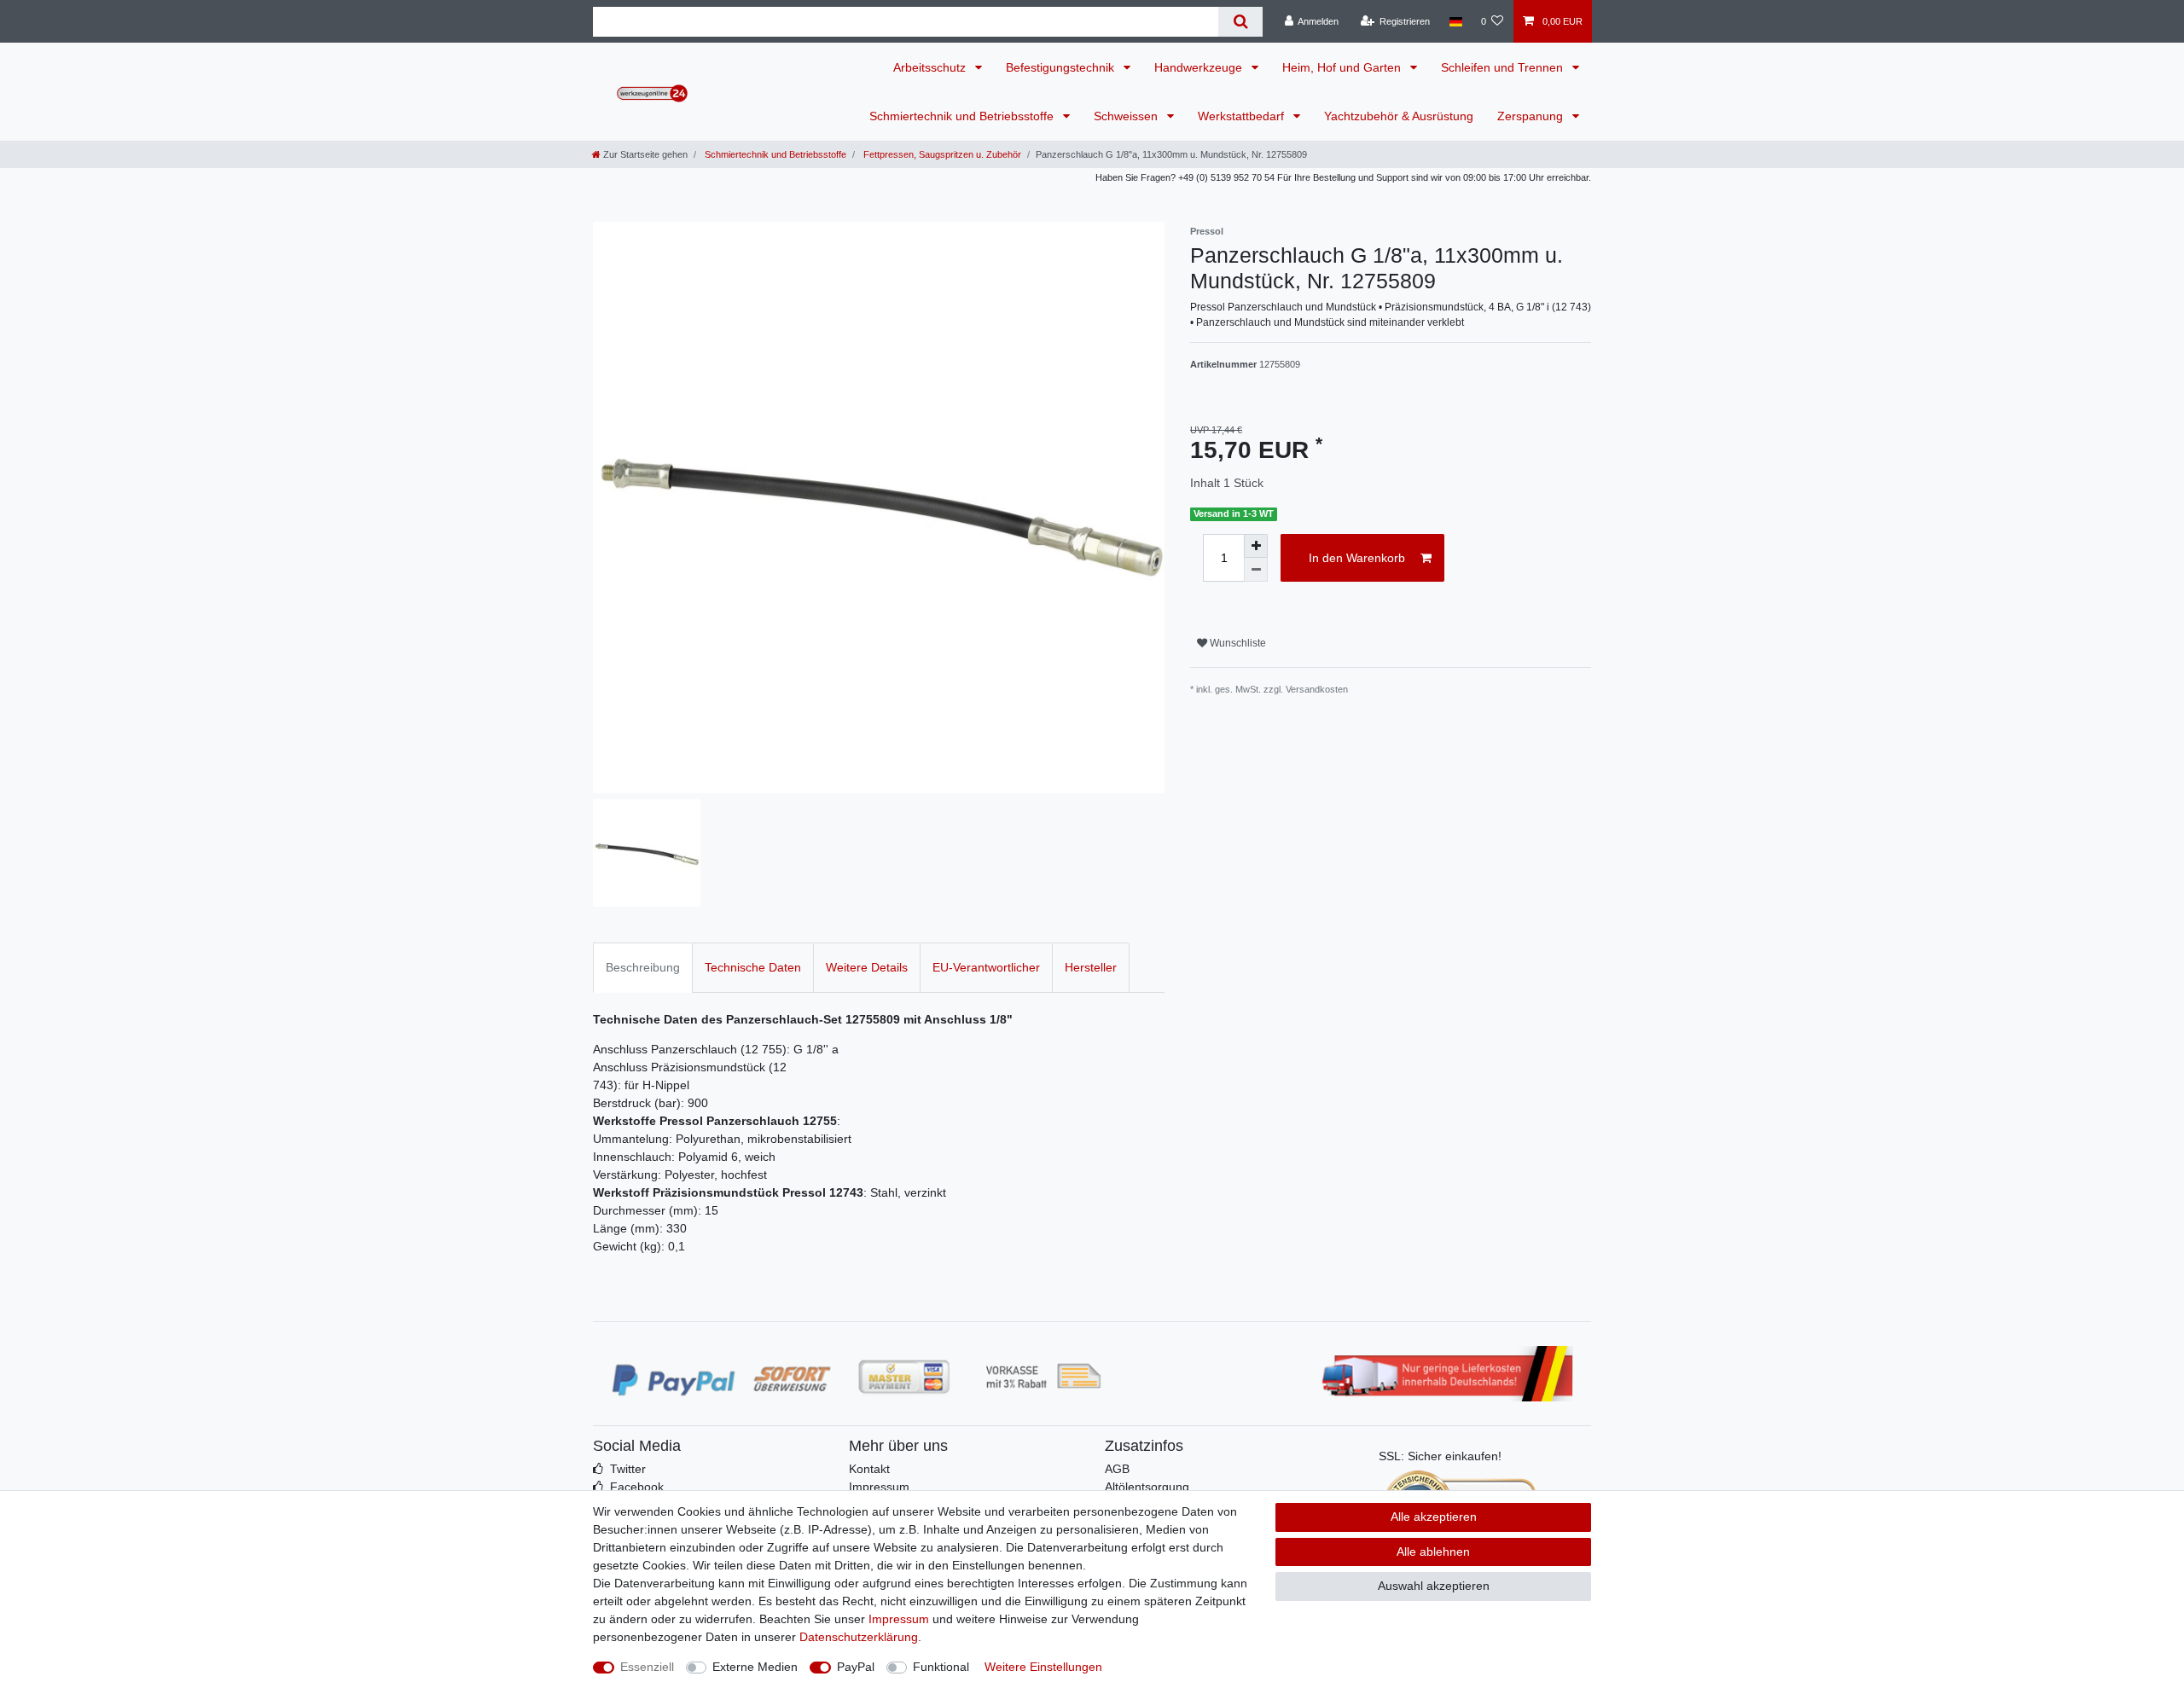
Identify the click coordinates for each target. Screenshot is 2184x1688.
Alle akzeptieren (1434, 1517)
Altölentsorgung (1147, 1487)
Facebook (637, 1487)
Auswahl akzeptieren (1434, 1586)
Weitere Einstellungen (1043, 1667)
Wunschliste (1237, 643)
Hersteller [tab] (1091, 967)
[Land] (1455, 21)
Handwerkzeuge (1200, 67)
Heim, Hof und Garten (1343, 67)
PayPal (856, 1667)
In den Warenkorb (1357, 558)
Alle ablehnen (1433, 1552)
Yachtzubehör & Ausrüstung (1399, 116)
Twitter (628, 1469)
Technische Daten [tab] (753, 967)
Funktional (941, 1667)
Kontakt (869, 1469)
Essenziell (647, 1667)
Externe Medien (755, 1667)
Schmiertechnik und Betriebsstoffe (963, 116)
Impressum (879, 1487)
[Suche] (1240, 22)
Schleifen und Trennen (1504, 67)
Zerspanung (1532, 116)
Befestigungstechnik (1062, 67)
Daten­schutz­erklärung (859, 1637)
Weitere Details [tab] (867, 967)
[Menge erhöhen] (1256, 546)
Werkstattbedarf (1243, 116)
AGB (1117, 1469)
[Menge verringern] (1256, 570)
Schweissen (1127, 116)
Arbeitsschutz (931, 67)
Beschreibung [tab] (643, 967)
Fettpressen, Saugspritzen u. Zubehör (941, 154)
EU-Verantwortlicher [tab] (986, 967)
